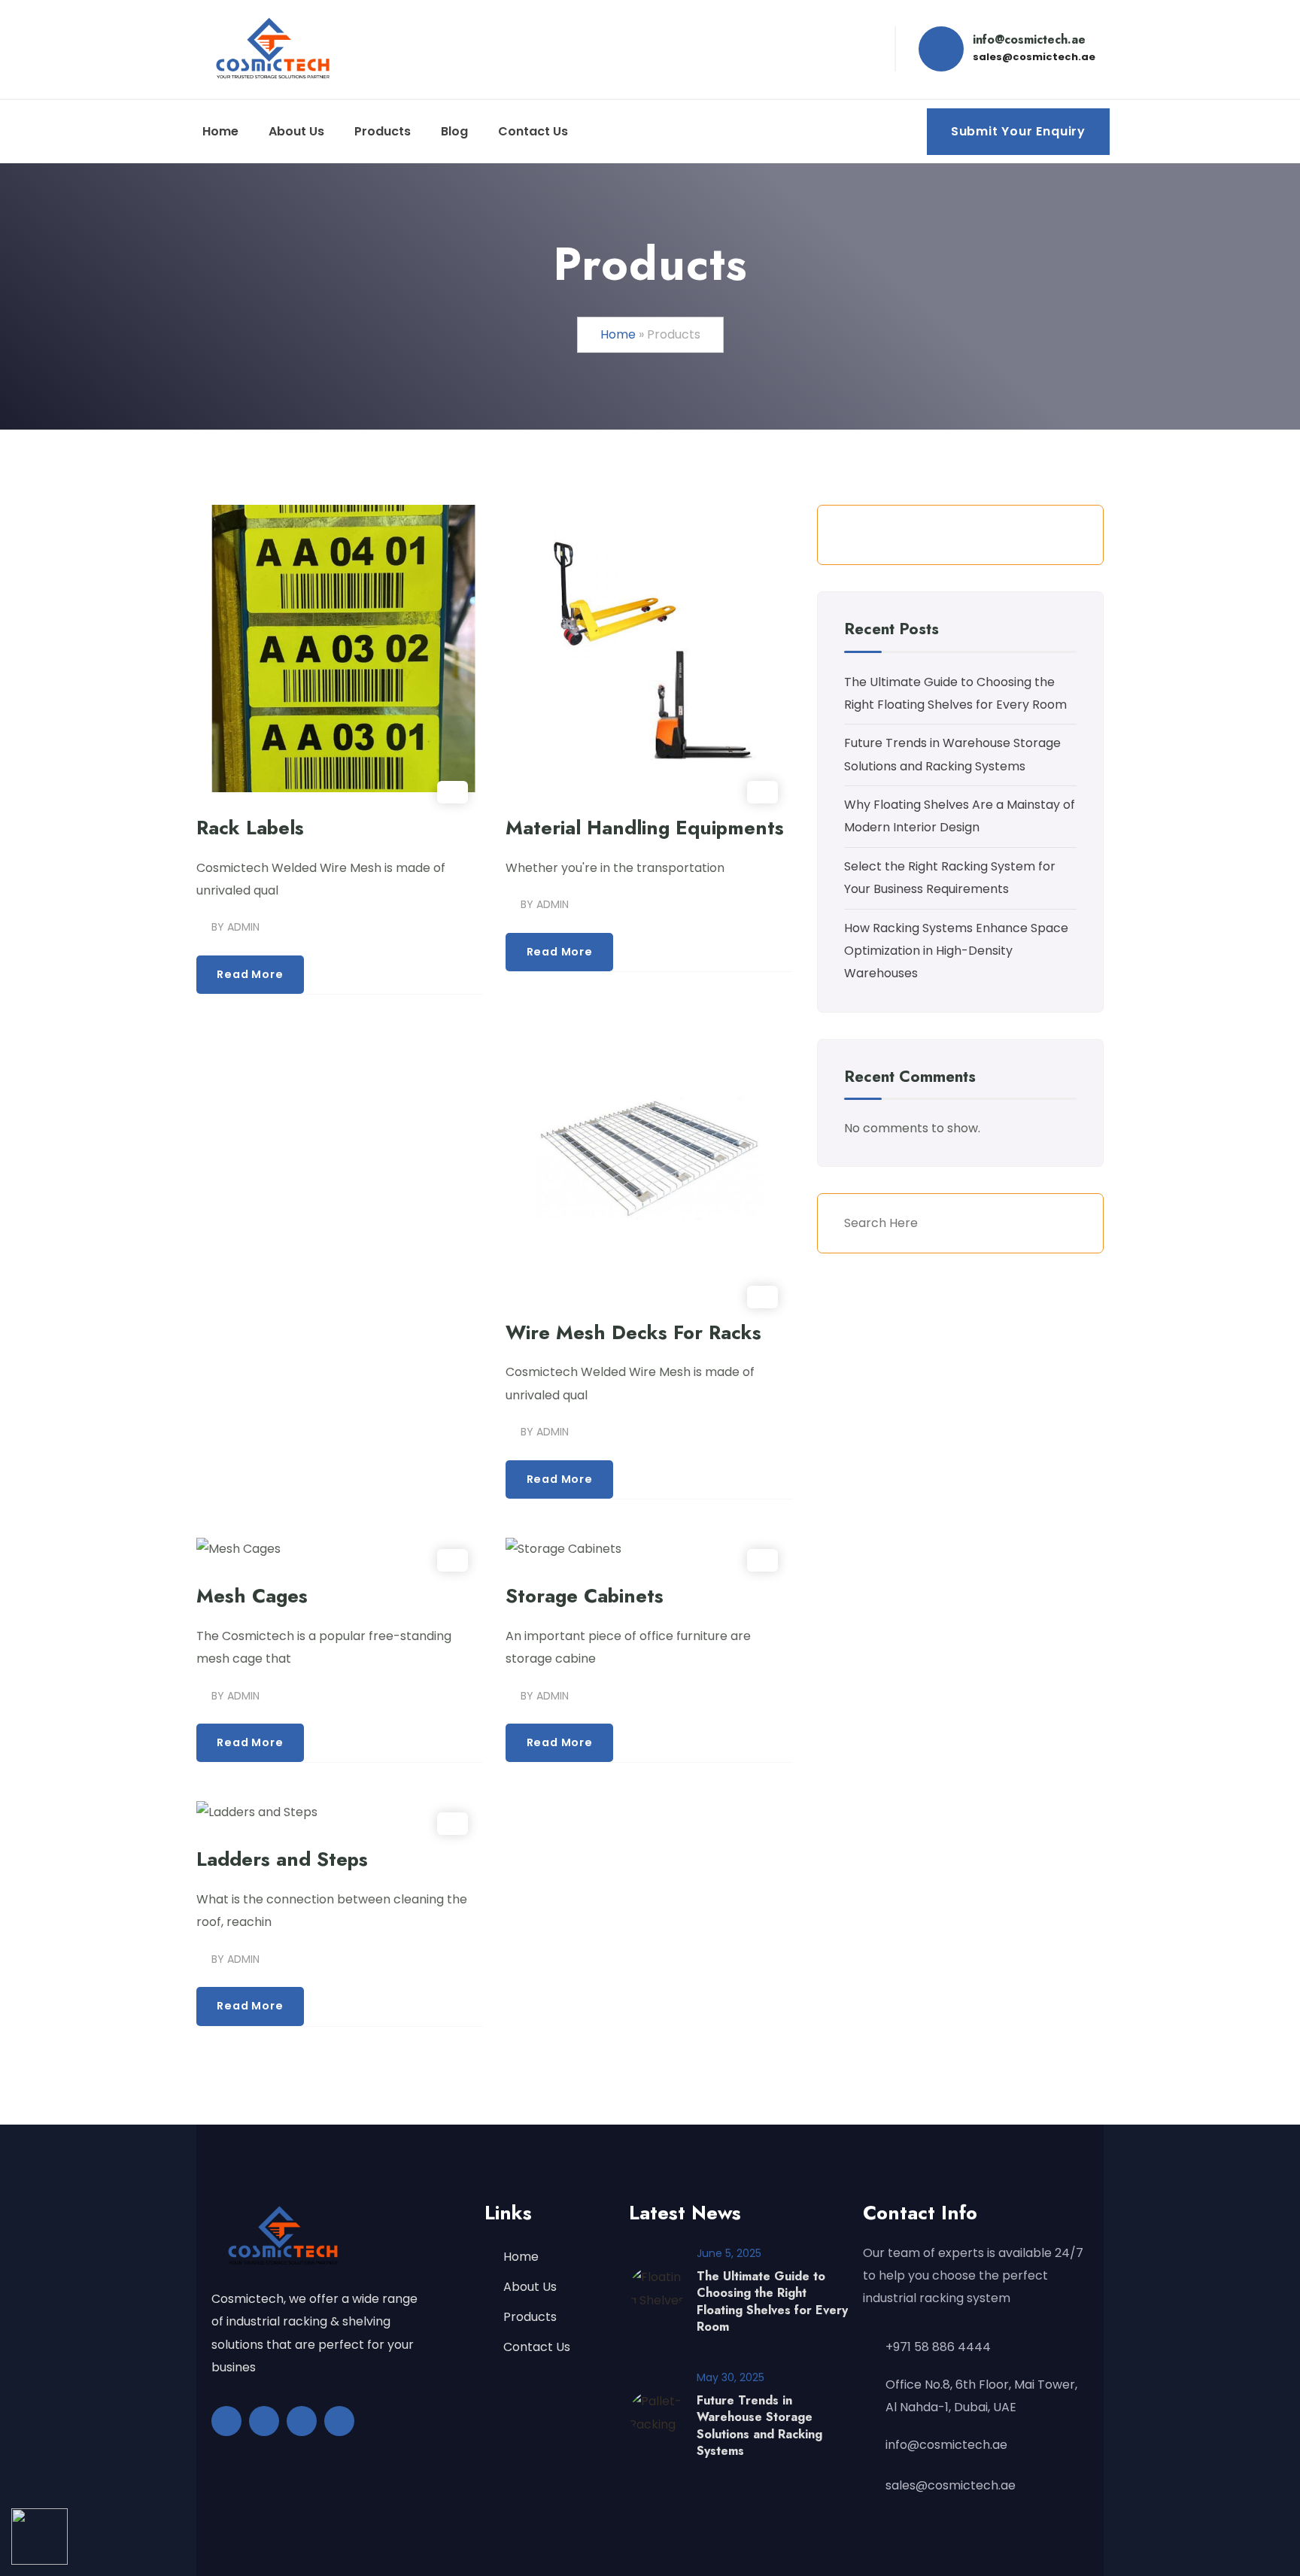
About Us (530, 2287)
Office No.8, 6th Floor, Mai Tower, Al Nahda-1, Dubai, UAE (981, 2396)
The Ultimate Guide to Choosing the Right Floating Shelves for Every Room (772, 2301)
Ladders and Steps (282, 1859)
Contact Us (537, 2347)
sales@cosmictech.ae (951, 2485)
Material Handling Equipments (645, 828)
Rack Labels (250, 828)
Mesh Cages (252, 1596)
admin (243, 927)
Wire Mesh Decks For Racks (633, 1333)
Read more (250, 974)
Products (530, 2317)
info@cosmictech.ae (946, 2445)
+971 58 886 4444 (938, 2347)
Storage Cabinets (585, 1596)
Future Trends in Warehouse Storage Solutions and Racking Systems (759, 2426)
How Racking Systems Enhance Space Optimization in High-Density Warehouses (956, 951)
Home (618, 334)
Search (1066, 535)
